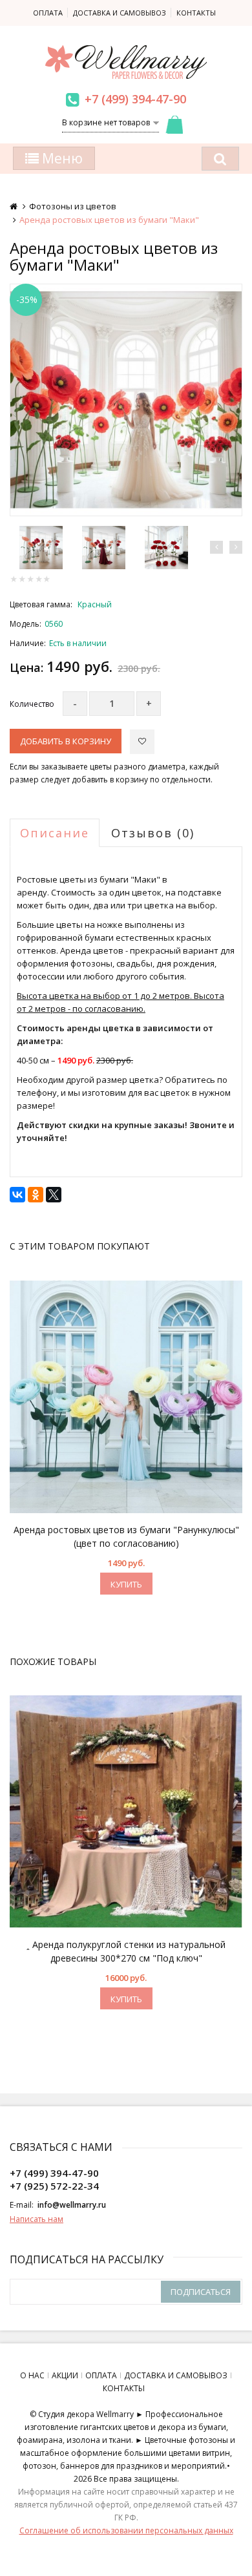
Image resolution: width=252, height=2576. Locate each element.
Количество (32, 704)
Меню (61, 158)
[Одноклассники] (36, 1195)
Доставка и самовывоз (120, 13)
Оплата (48, 13)
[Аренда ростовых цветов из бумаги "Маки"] (126, 400)
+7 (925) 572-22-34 (54, 2186)
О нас (32, 2375)
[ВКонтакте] (17, 1195)
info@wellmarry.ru (72, 2205)
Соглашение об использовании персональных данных (126, 2530)
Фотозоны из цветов (73, 206)
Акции (65, 2375)
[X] (54, 1195)
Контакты (196, 13)
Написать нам (37, 2219)
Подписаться (201, 2292)
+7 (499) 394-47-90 (135, 99)
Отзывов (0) (153, 833)
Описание (55, 833)
